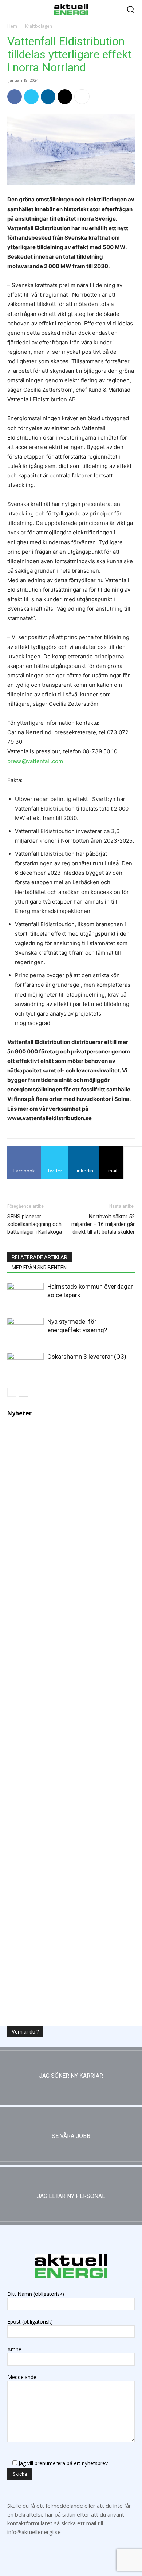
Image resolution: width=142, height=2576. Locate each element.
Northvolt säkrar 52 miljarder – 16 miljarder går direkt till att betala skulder (103, 1224)
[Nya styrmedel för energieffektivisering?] (25, 1328)
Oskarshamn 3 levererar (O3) (87, 1357)
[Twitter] (31, 97)
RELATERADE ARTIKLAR (40, 1257)
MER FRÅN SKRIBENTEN (39, 1268)
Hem (12, 26)
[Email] (65, 97)
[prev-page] (12, 1392)
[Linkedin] (48, 97)
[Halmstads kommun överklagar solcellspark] (25, 1295)
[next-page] (23, 1392)
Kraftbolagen (39, 26)
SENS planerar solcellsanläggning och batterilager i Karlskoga (35, 1224)
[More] (82, 97)
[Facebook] (15, 97)
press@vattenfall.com (35, 761)
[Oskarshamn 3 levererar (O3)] (25, 1363)
